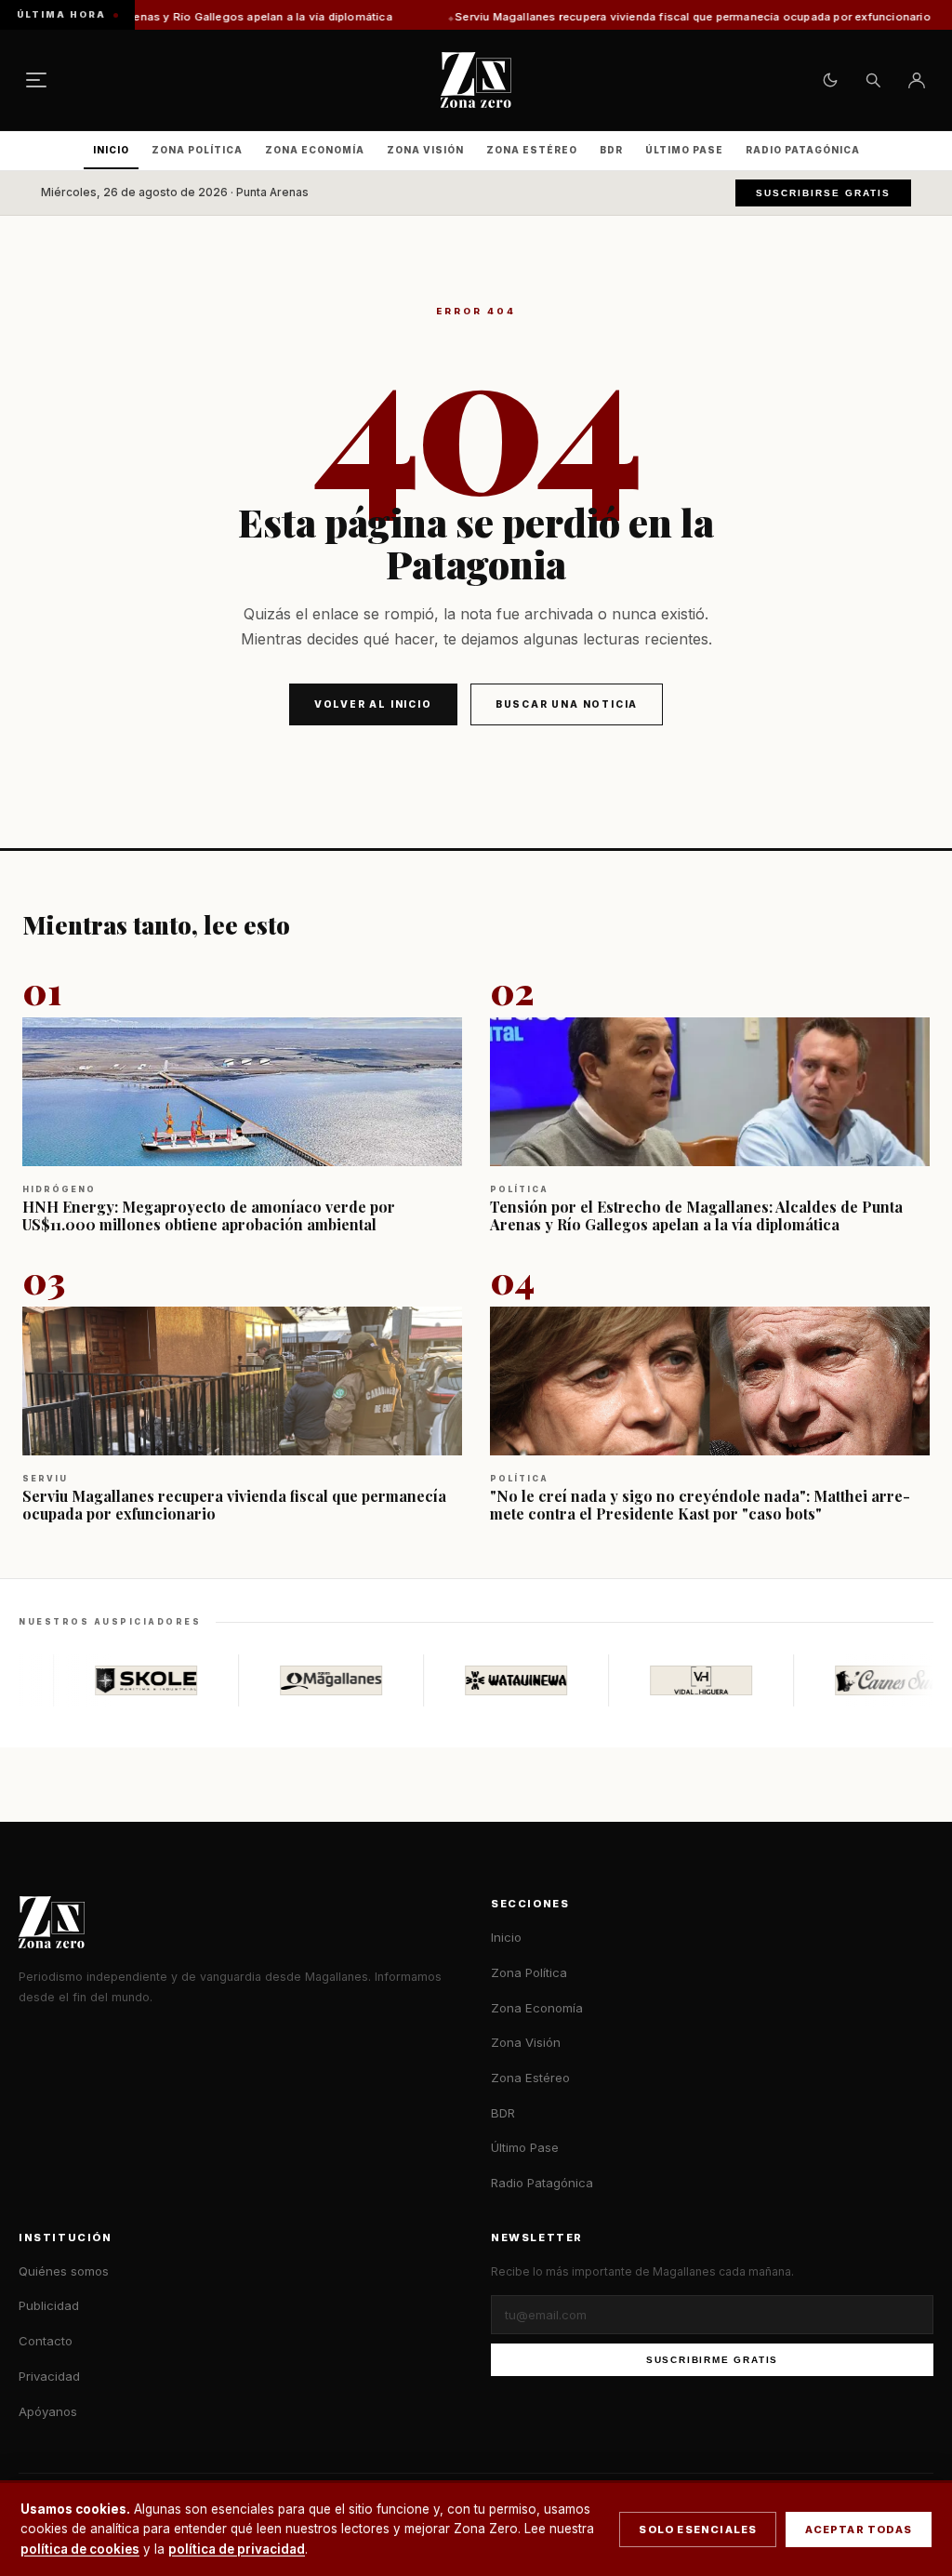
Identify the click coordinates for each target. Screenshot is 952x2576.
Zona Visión (425, 150)
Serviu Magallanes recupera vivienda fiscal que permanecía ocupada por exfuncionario (602, 17)
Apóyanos (48, 2411)
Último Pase (684, 150)
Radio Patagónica (803, 150)
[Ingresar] (917, 80)
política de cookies (80, 2549)
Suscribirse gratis (823, 193)
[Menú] (36, 80)
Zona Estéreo (532, 150)
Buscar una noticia (567, 704)
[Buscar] (873, 80)
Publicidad (49, 2305)
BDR (611, 150)
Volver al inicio (373, 704)
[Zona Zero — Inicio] (476, 80)
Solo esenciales (698, 2530)
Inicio (111, 150)
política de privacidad (237, 2549)
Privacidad (49, 2376)
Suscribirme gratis (712, 2360)
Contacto (46, 2341)
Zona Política (197, 150)
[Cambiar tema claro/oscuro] (830, 80)
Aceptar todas (859, 2530)
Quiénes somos (64, 2271)
